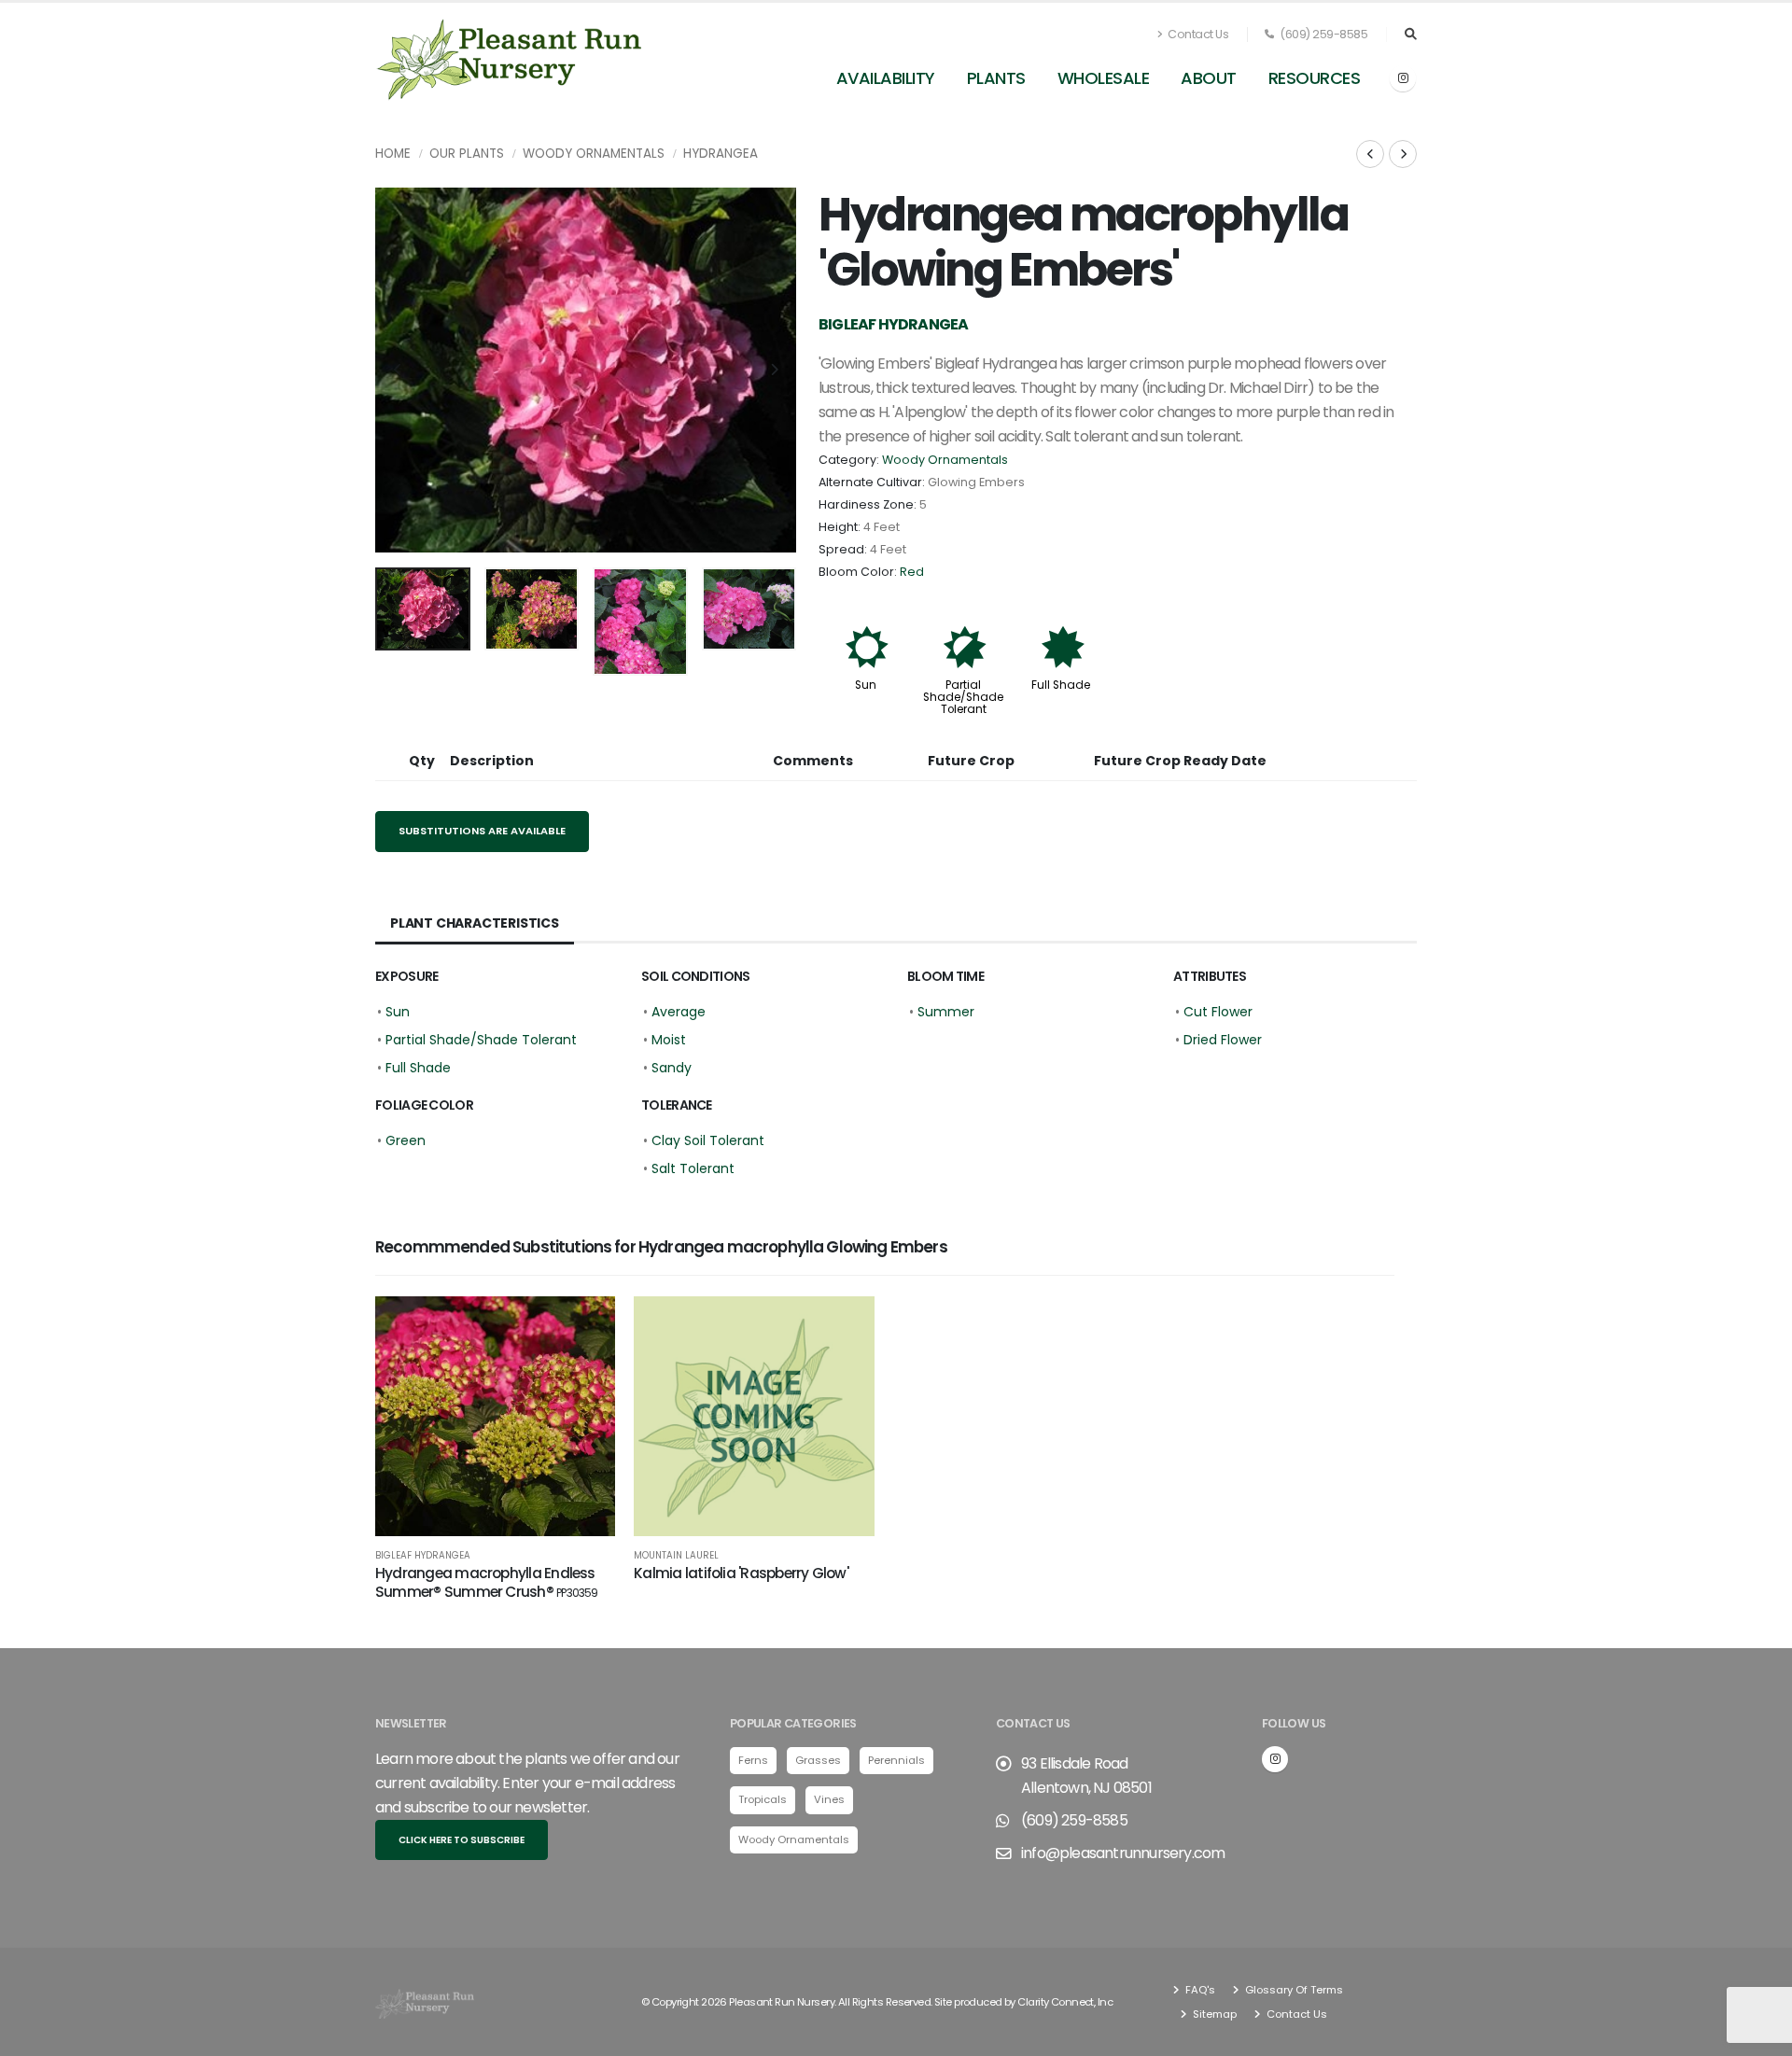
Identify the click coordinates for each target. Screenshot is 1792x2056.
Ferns (753, 1760)
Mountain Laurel (676, 1556)
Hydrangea (721, 154)
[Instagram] (1403, 78)
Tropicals (763, 1799)
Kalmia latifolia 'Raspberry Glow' (741, 1573)
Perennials (896, 1760)
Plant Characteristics (475, 923)
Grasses (818, 1760)
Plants (996, 78)
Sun (866, 685)
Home (393, 154)
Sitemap (1213, 2014)
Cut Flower (1218, 1012)
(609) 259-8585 (1323, 34)
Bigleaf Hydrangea (423, 1556)
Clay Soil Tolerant (708, 1140)
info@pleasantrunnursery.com (1123, 1853)
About (1209, 78)
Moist (669, 1040)
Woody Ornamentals (594, 154)
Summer (946, 1012)
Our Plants (467, 154)
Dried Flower (1223, 1040)
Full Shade (1061, 685)
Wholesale (1104, 78)
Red (912, 572)
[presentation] (399, 371)
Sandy (672, 1068)
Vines (829, 1799)
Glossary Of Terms (1293, 1990)
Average (679, 1012)
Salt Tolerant (693, 1168)
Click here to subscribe (462, 1840)
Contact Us (1197, 34)
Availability (886, 78)
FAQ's (1199, 1990)
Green (406, 1140)
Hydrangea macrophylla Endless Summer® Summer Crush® (487, 1582)
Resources (1315, 78)
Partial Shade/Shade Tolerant (963, 697)
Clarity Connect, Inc (1065, 2002)
